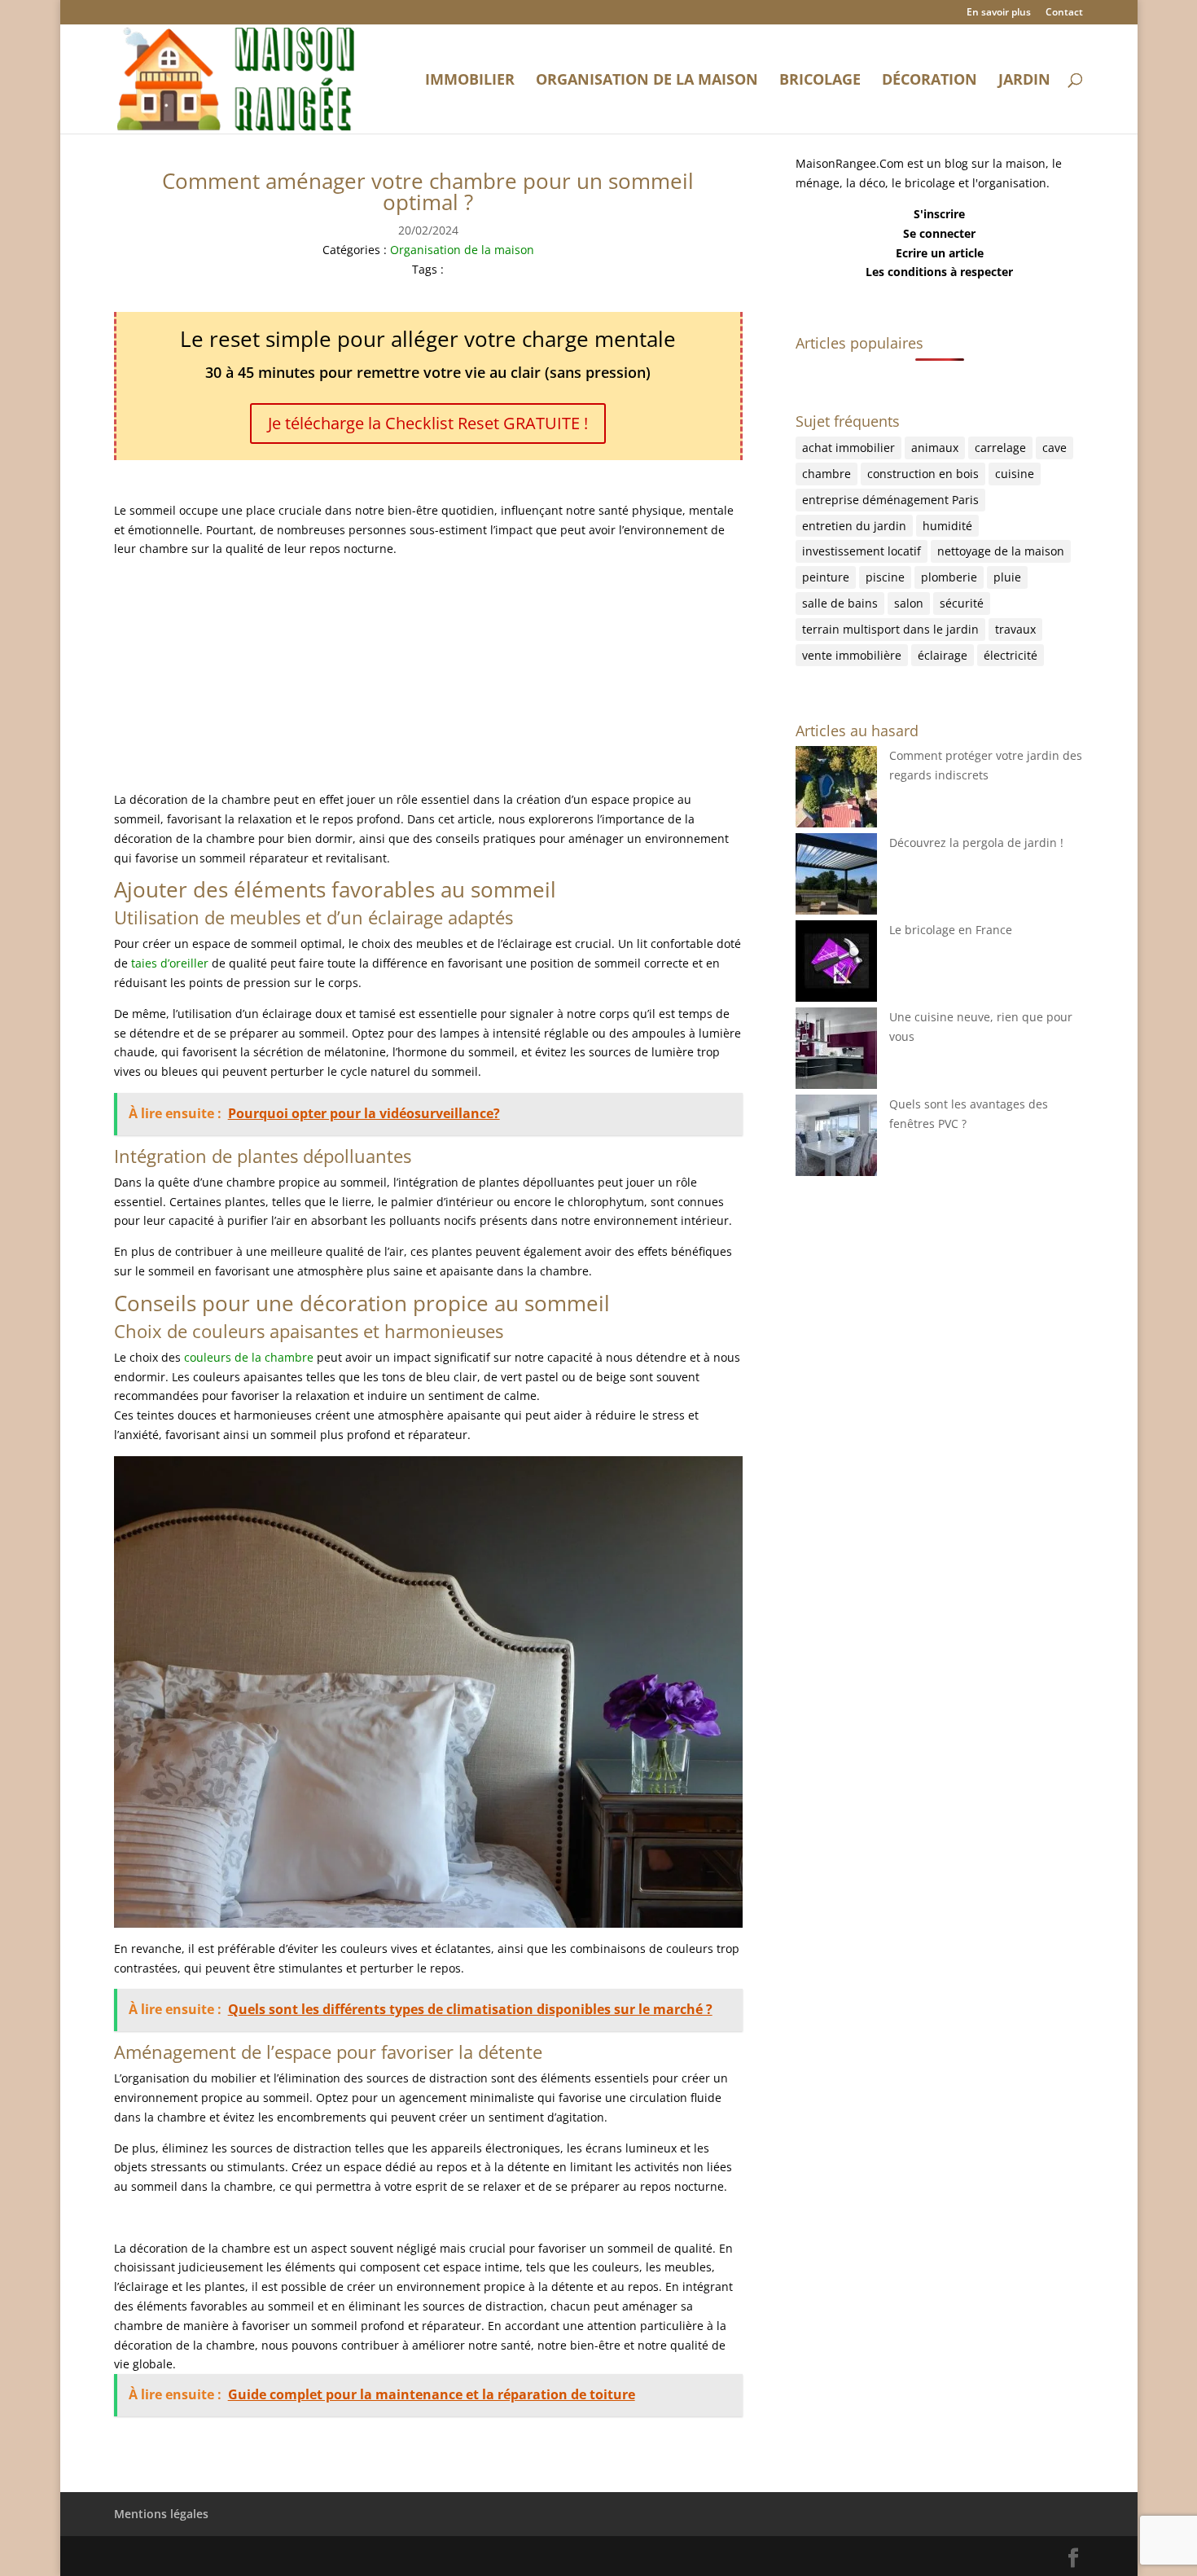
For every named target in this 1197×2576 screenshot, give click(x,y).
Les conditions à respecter (939, 272)
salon (909, 603)
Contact (1064, 13)
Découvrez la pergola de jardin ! (976, 843)
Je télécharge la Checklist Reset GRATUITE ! (428, 423)
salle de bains (840, 603)
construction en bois (923, 474)
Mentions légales (161, 2514)
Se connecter (939, 233)
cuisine (1015, 474)
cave (1054, 448)
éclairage (943, 655)
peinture (826, 577)
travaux (1015, 629)
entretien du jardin (854, 526)
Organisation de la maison (647, 81)
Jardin (1024, 81)
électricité (1011, 655)
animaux (935, 448)
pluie (1007, 577)
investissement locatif (862, 551)
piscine (885, 577)
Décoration (930, 81)
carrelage (1000, 448)
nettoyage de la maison (1001, 551)
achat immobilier (848, 448)
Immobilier (470, 81)
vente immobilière (852, 655)
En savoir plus (999, 13)
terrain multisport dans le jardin (890, 629)
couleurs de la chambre (249, 1357)
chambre (826, 474)
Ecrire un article (940, 253)
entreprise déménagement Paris (890, 500)
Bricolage (820, 81)
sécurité (962, 603)
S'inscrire (939, 214)
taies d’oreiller (170, 963)
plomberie (949, 577)
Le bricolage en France (951, 930)
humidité (947, 526)
